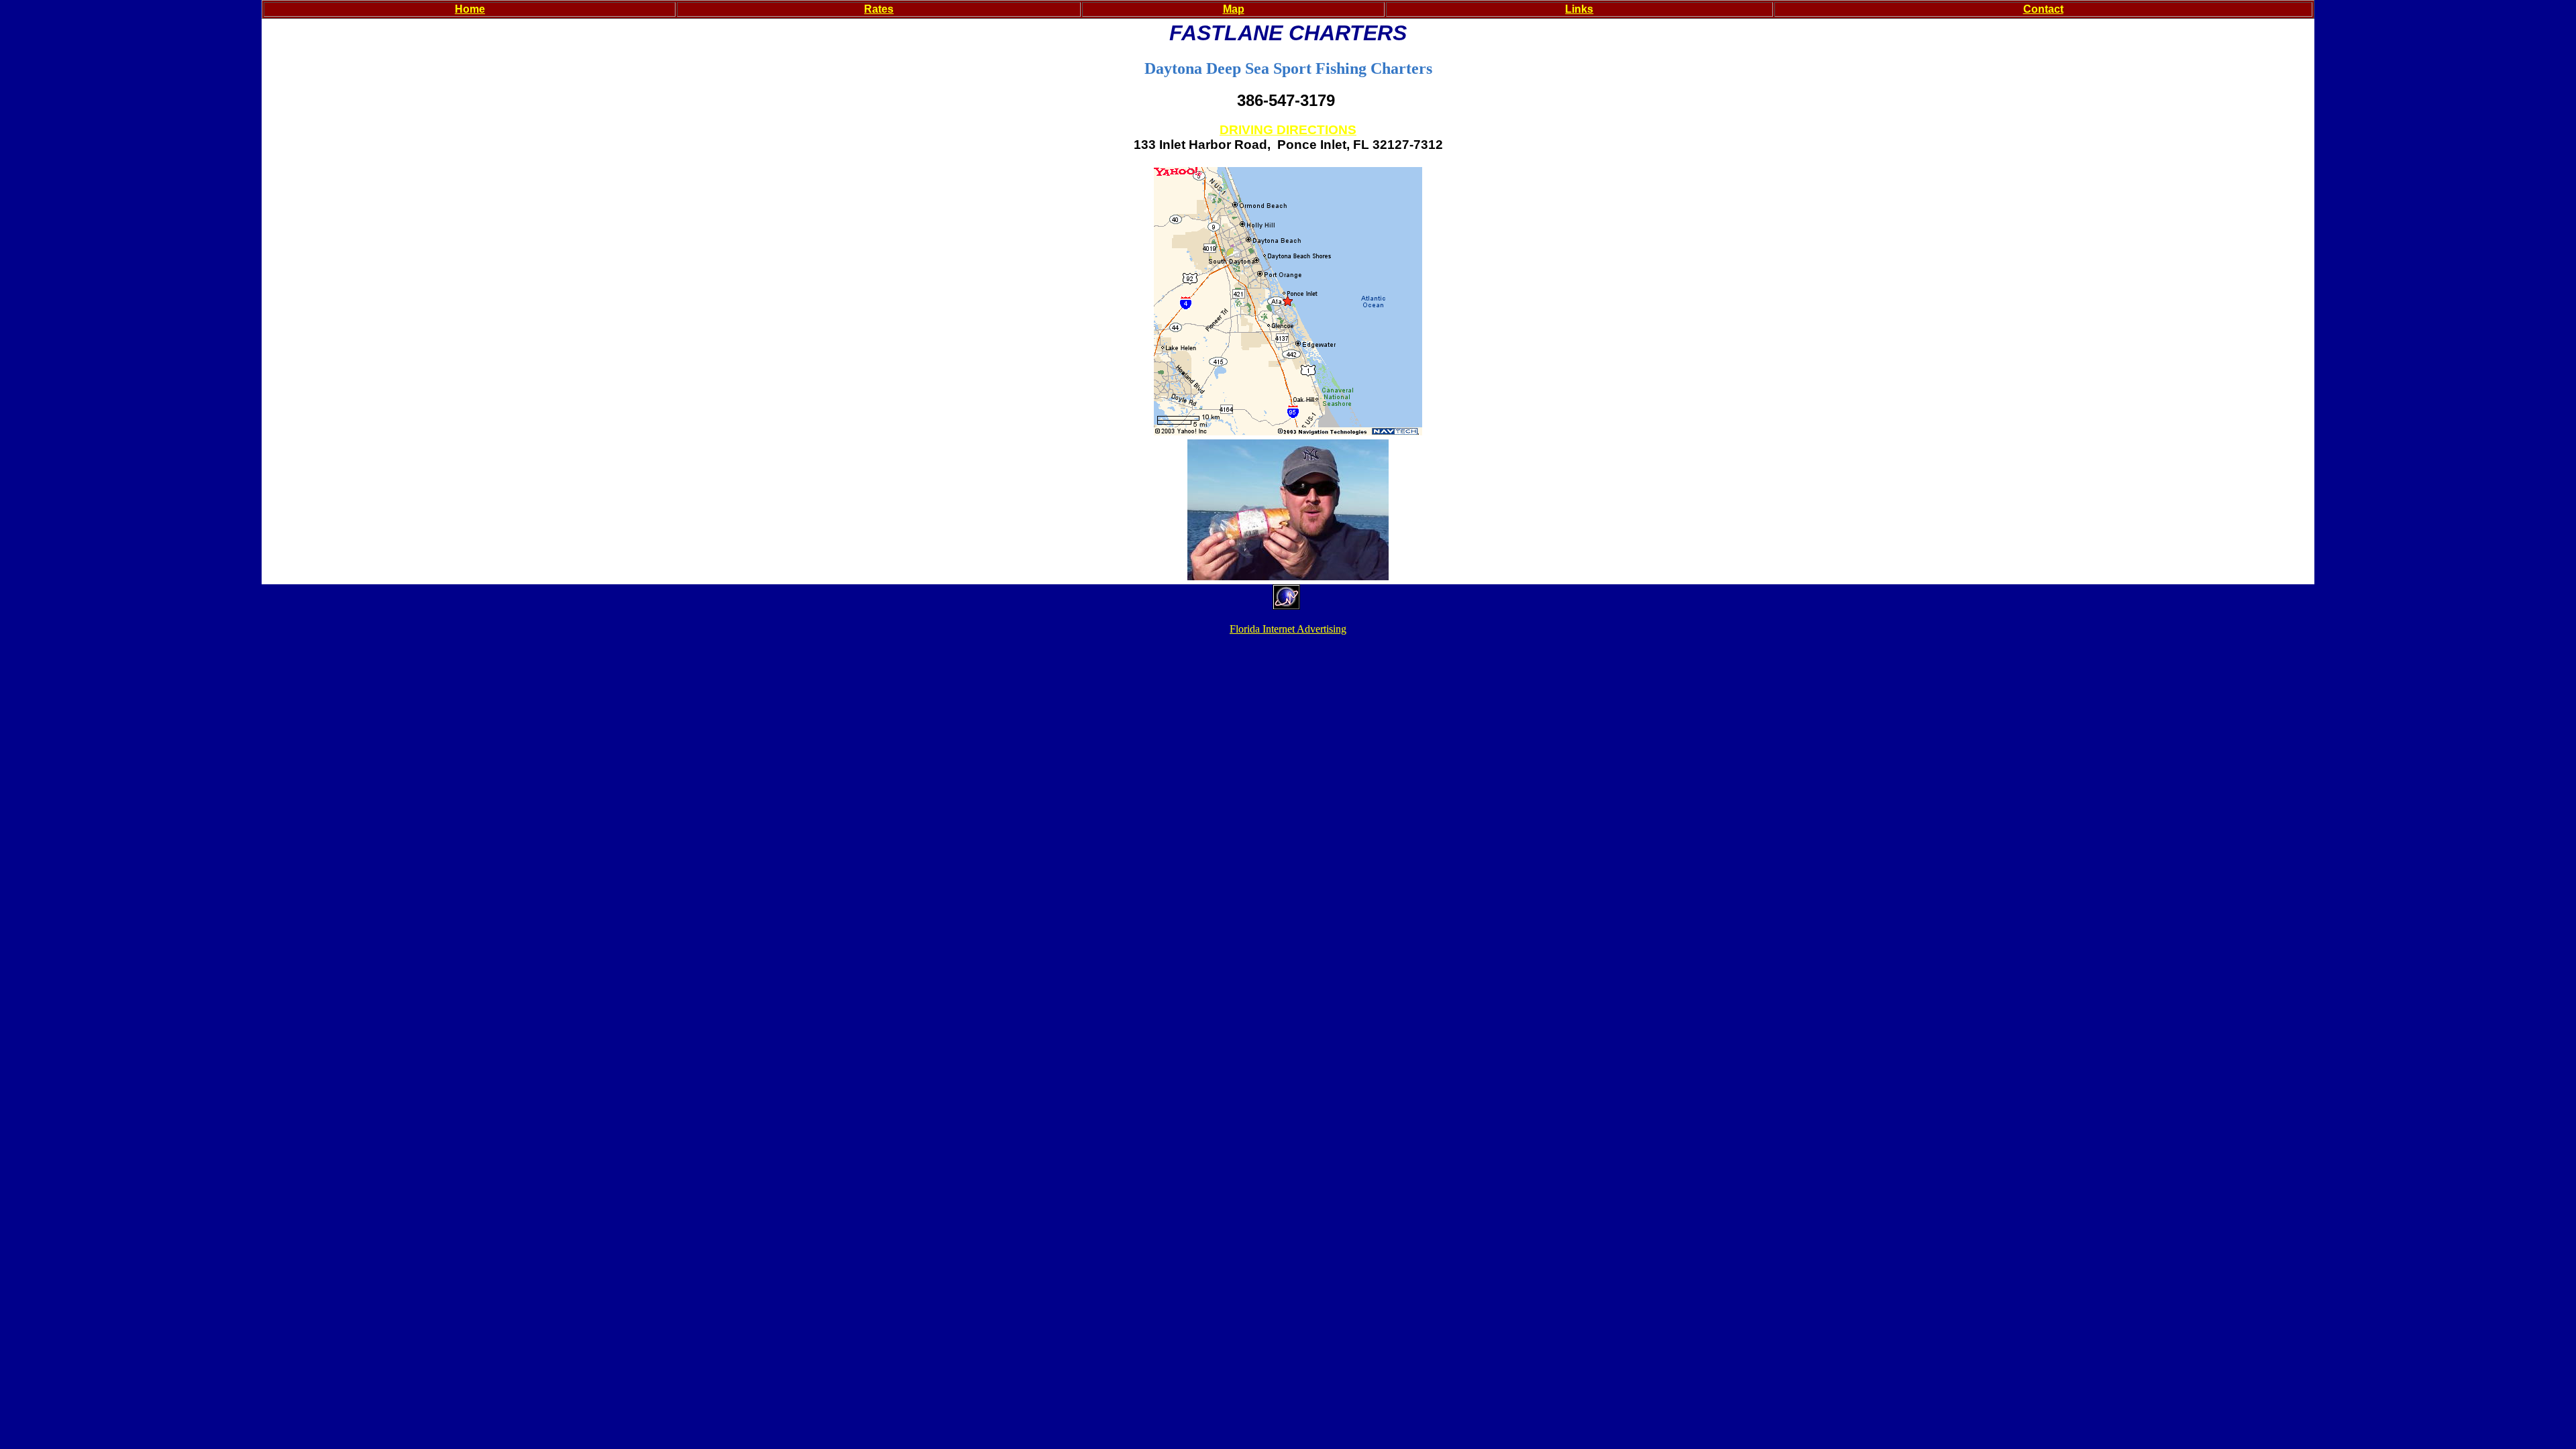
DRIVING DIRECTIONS (1288, 130)
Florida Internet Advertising (1288, 629)
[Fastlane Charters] (1288, 577)
